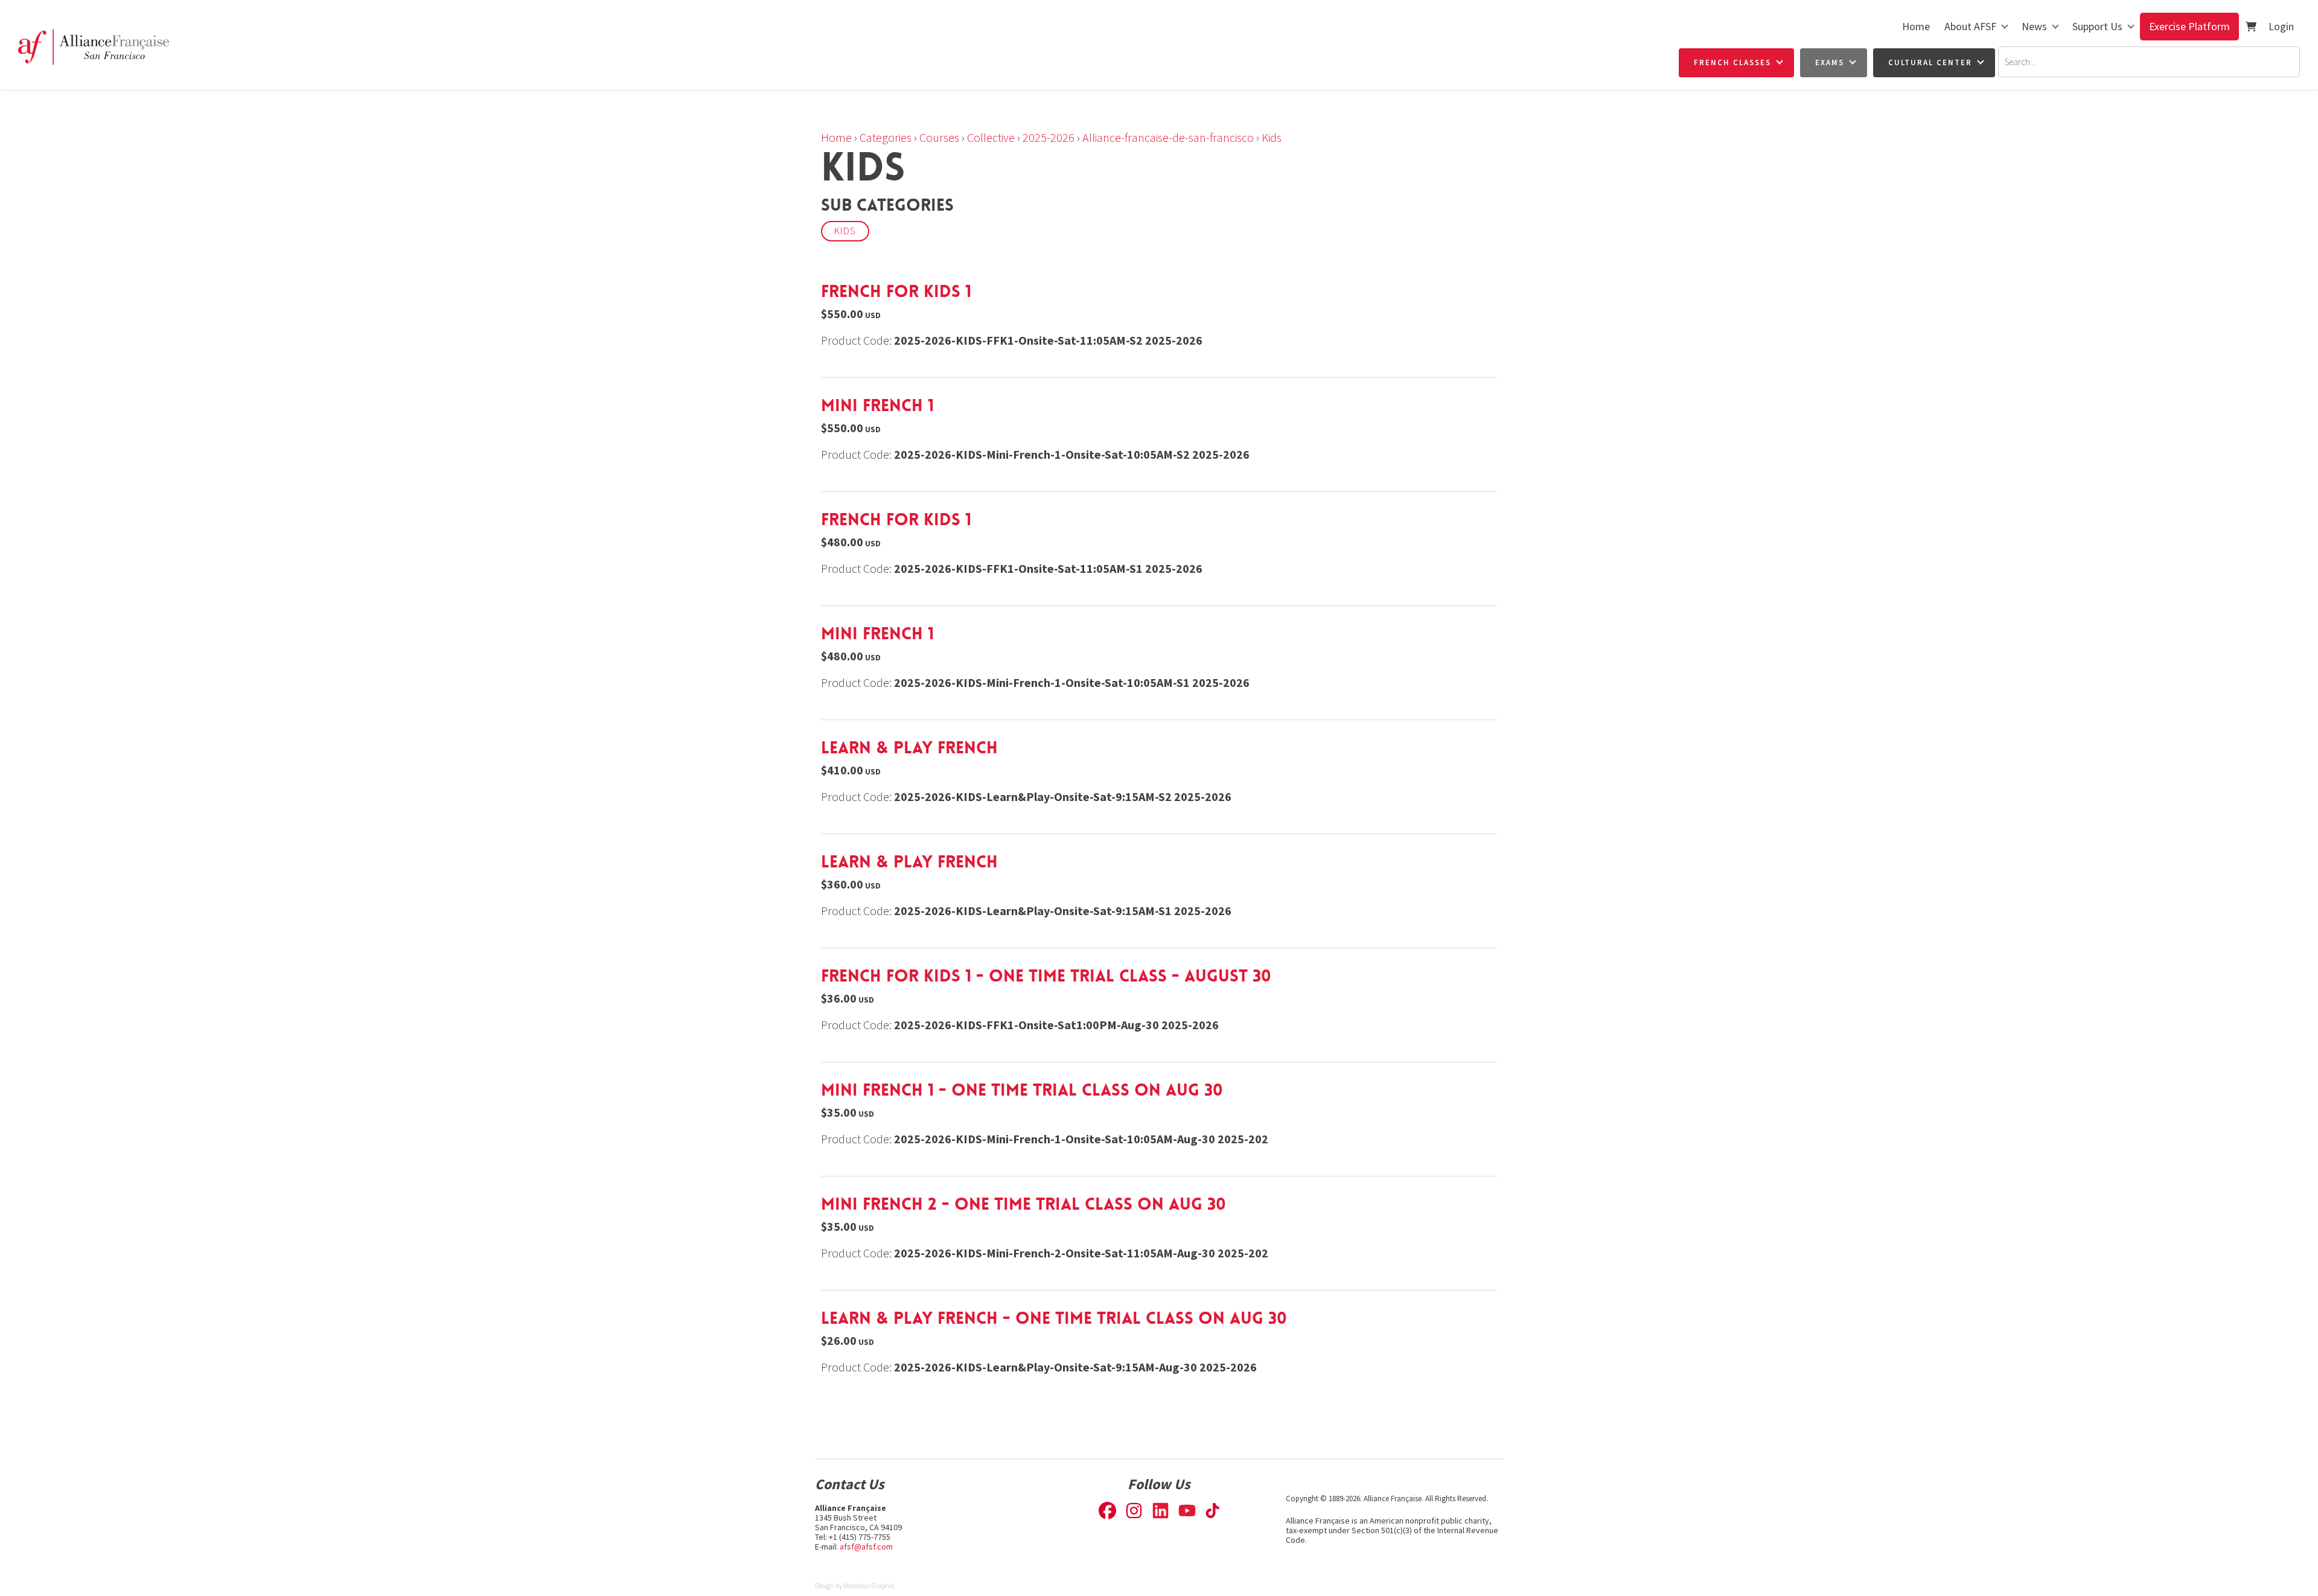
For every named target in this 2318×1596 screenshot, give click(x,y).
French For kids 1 (896, 292)
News (2034, 26)
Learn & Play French (909, 748)
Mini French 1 (877, 406)
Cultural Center (1930, 62)
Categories (886, 137)
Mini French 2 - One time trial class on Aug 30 (1023, 1204)
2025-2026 (1049, 137)
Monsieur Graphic (869, 1585)
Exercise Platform (2189, 26)
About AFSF (1970, 26)
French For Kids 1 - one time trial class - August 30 (1046, 976)
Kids (1272, 137)
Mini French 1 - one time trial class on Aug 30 (1022, 1090)
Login (2281, 26)
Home (1916, 26)
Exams (1830, 62)
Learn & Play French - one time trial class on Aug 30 (1054, 1318)
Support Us (2097, 26)
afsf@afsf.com (866, 1547)
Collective (991, 137)
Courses (939, 137)
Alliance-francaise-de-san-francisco (1168, 137)
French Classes (1732, 62)
